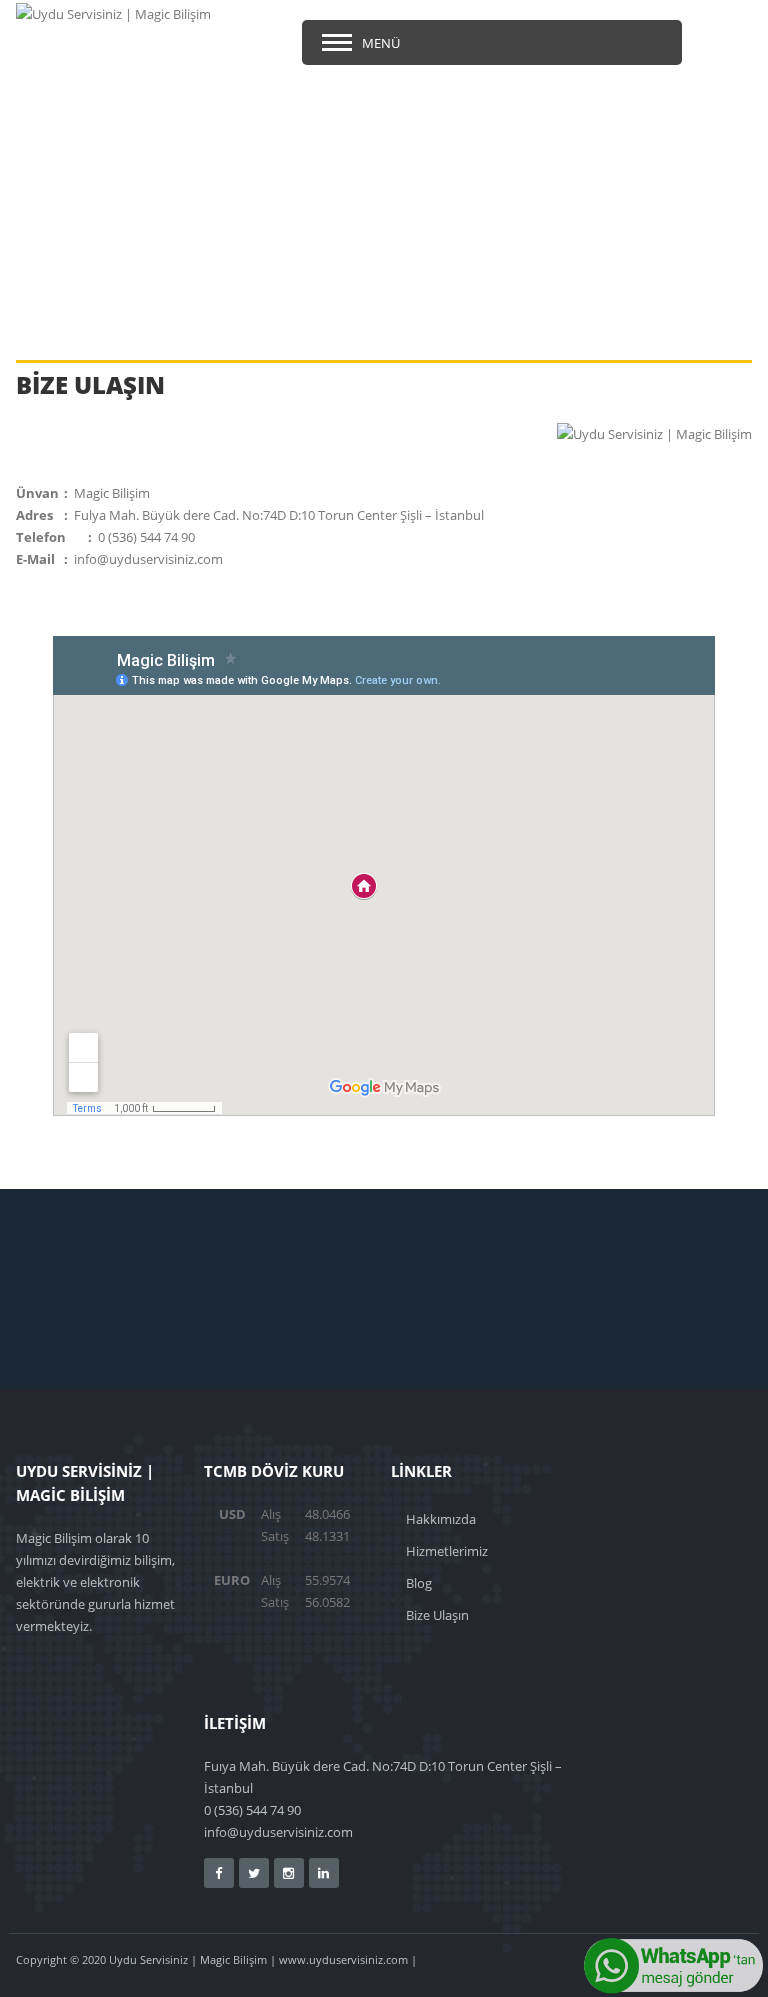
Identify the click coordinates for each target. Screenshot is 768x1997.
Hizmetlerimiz (447, 1551)
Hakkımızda (441, 1519)
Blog (419, 1583)
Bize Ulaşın (437, 1615)
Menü (381, 43)
